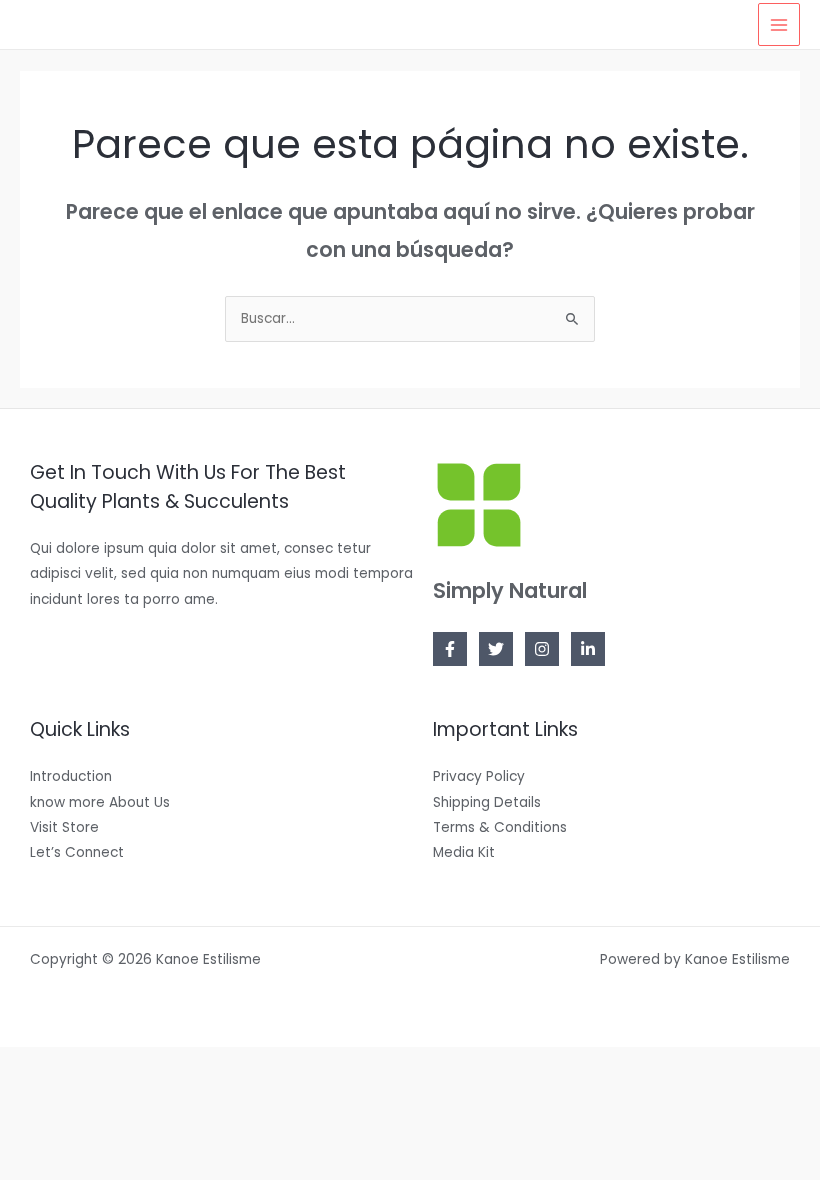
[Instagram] (542, 649)
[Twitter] (496, 649)
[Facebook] (450, 649)
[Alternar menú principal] (779, 24)
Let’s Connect (77, 852)
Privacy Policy (479, 776)
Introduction (71, 776)
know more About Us (100, 802)
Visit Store (64, 827)
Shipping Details (487, 802)
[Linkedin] (588, 649)
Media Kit (464, 852)
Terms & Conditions (500, 827)
